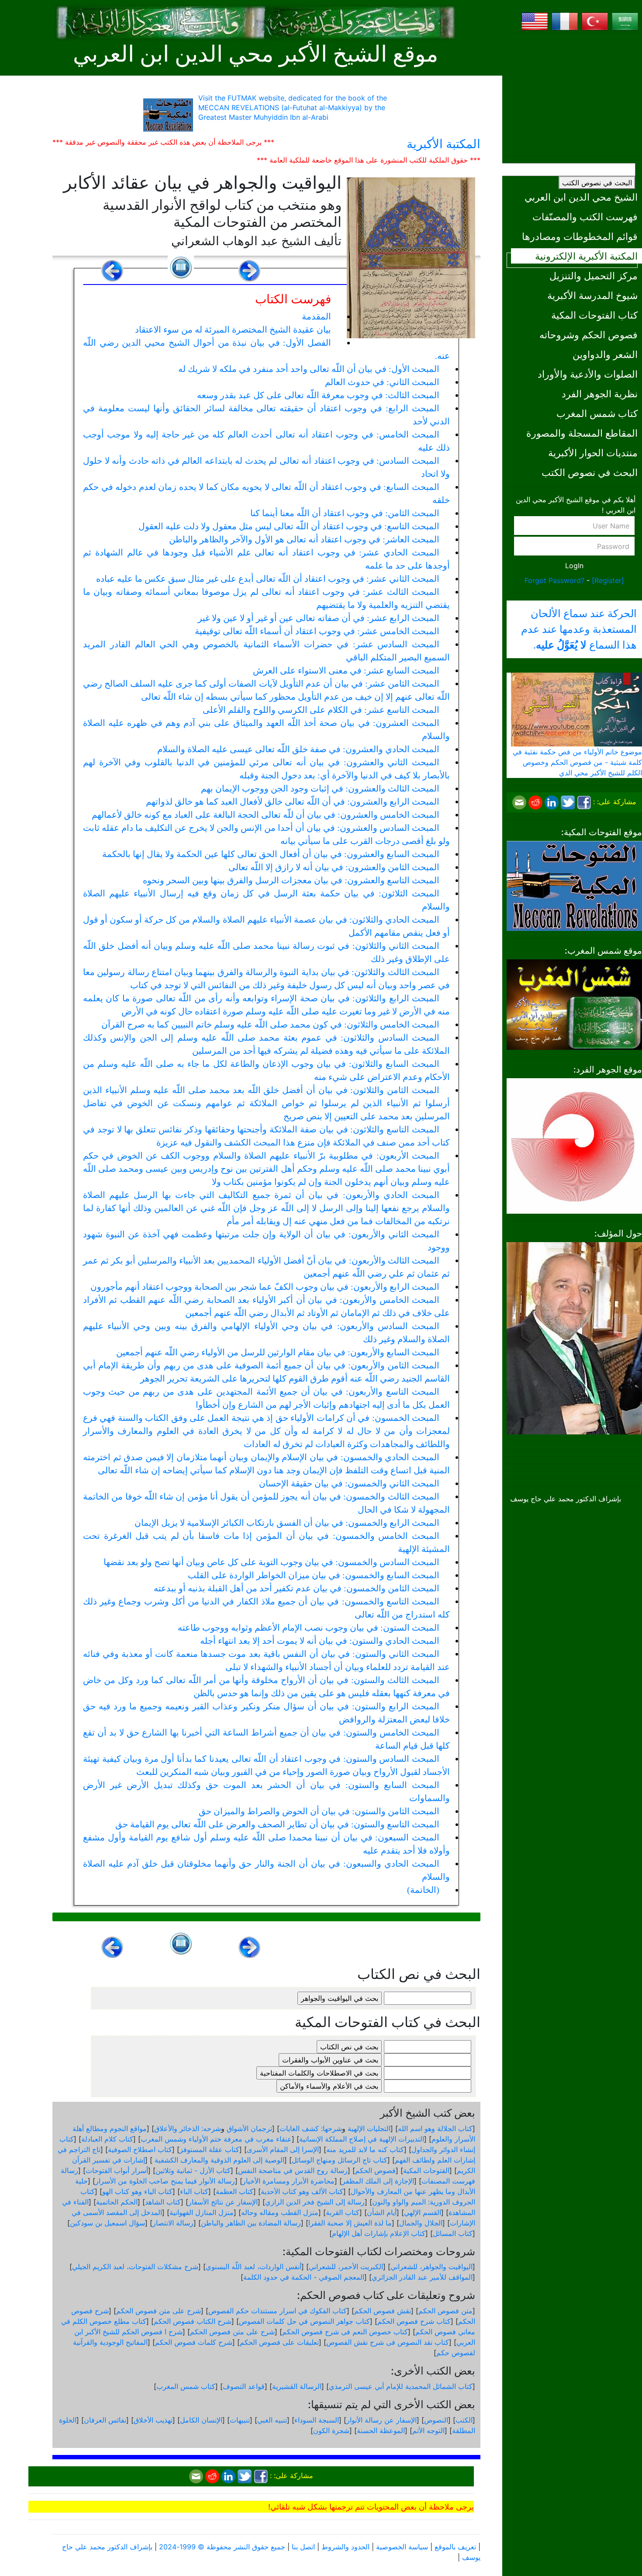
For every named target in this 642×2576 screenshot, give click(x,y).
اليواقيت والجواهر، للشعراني (431, 2267)
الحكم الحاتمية (117, 2202)
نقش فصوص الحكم (383, 2311)
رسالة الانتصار (173, 2223)
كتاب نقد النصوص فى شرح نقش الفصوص (388, 2342)
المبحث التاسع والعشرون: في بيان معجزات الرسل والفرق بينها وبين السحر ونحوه (291, 880)
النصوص (436, 2420)
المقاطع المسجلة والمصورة (582, 433)
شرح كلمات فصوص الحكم (194, 2342)
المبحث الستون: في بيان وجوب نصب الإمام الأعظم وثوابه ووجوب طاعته (309, 1628)
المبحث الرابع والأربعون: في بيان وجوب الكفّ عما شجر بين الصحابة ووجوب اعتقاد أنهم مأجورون (265, 1287)
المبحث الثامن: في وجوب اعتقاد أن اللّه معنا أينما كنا (345, 513)
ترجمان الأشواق (249, 2128)
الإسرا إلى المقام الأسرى (283, 2149)
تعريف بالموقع (455, 2547)
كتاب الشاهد (163, 2202)
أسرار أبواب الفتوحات (117, 2170)
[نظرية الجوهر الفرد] (574, 1145)
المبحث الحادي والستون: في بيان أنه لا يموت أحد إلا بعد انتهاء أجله (320, 1641)
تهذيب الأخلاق (153, 2420)
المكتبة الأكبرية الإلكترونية (586, 256)
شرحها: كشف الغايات (311, 2128)
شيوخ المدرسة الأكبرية (592, 295)
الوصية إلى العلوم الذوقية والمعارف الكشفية (218, 2160)
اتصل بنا (303, 2547)
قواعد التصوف (244, 2386)
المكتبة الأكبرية (444, 144)
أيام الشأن (382, 2212)
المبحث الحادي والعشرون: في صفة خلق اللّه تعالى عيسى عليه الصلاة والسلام (298, 749)
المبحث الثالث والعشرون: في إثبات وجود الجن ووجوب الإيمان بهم (320, 788)
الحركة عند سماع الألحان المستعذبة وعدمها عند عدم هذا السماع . (579, 629)
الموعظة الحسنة (381, 2430)
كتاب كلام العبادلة (107, 2139)
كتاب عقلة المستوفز (209, 2149)
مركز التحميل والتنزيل (594, 276)
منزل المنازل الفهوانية (202, 2212)
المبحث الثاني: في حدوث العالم (382, 382)
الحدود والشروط (345, 2547)
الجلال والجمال (421, 2223)
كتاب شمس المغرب (597, 413)
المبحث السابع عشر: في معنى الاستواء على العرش (346, 670)
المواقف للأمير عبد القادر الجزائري (422, 2277)
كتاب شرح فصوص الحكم (414, 2321)
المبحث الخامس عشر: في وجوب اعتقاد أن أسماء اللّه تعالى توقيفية (317, 631)
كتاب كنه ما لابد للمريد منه (365, 2149)
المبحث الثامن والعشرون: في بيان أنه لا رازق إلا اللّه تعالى (334, 867)
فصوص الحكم (375, 2170)
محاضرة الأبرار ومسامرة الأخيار (288, 2181)
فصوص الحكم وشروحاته (588, 335)
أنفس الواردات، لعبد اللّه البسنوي (254, 2267)
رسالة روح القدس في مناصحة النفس (293, 2170)
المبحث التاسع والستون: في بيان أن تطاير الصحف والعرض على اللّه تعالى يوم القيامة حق (277, 1824)
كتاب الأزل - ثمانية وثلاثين (193, 2170)
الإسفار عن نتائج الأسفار (223, 2202)
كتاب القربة (343, 2212)
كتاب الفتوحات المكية (594, 315)
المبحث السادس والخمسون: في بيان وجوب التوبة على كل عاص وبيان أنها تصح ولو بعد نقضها (271, 1562)
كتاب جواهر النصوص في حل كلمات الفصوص (304, 2321)
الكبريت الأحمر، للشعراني (346, 2267)
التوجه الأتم (428, 2430)
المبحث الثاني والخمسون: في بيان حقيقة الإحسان (349, 1483)
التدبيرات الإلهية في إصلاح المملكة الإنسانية (362, 2139)
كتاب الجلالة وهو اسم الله (435, 2128)
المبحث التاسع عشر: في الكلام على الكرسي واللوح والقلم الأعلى (321, 710)
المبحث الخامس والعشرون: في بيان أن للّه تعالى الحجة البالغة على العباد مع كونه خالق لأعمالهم (266, 815)
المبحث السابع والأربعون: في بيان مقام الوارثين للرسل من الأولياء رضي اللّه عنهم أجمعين (278, 1352)
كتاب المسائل (453, 2233)
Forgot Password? (554, 580)
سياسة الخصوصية (402, 2547)
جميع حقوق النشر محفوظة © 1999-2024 (222, 2547)
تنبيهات (240, 2420)
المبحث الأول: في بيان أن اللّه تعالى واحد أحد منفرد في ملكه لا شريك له (309, 369)
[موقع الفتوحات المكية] (574, 885)
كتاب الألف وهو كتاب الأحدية (302, 2191)
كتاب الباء (194, 2191)
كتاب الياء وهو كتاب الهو (137, 2191)
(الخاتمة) (423, 1890)
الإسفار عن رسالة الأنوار (381, 2420)
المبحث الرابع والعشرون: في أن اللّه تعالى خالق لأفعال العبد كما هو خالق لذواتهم (293, 802)
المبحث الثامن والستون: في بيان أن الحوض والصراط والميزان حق (319, 1811)
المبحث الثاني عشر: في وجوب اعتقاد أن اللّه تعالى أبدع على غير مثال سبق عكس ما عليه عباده (268, 579)
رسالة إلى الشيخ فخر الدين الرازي (315, 2202)
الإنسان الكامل (201, 2420)
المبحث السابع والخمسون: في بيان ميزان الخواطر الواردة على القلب (314, 1575)
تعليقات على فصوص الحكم (279, 2342)
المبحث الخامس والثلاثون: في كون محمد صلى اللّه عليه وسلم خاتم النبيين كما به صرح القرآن (270, 1024)
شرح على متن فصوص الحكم (159, 2311)
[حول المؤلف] (574, 1337)
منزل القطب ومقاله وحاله (280, 2212)
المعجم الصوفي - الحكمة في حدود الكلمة (304, 2277)
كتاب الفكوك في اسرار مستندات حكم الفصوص (278, 2311)
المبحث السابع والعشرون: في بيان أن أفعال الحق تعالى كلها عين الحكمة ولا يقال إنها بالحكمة (271, 854)
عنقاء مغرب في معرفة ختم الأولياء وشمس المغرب (216, 2139)
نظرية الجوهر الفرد (600, 394)
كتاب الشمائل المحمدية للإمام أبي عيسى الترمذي (401, 2386)
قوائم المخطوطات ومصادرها (580, 236)
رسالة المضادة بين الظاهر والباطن (251, 2223)
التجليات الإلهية (369, 2128)
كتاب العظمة (235, 2191)
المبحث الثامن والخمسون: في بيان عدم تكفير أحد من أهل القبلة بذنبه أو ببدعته (297, 1588)
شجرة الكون (331, 2430)
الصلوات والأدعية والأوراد (588, 374)
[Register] (608, 580)
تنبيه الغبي (272, 2420)
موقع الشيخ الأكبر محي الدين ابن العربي (255, 54)
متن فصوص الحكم (445, 2311)
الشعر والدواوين (605, 354)
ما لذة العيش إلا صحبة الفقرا (350, 2223)
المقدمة (316, 316)
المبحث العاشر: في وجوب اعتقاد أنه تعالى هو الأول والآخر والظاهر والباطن (304, 539)
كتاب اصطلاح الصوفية (140, 2149)
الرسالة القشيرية (297, 2386)
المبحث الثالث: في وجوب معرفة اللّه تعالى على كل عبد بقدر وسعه (318, 395)
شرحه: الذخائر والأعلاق (188, 2128)
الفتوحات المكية (426, 2170)
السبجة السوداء (317, 2420)
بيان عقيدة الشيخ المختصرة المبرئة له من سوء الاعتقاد (233, 330)
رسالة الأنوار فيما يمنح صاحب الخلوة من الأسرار (165, 2181)
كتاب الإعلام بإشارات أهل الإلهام (379, 2233)
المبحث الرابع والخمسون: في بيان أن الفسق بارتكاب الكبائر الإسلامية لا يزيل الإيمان (287, 1523)
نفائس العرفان (105, 2420)
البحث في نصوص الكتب (597, 183)
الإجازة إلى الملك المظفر (378, 2181)
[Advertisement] (574, 94)
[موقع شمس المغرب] (574, 1004)
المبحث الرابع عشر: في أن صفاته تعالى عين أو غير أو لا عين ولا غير (319, 618)
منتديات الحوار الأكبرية (593, 453)
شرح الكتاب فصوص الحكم (193, 2321)
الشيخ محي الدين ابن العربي (581, 197)
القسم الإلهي (423, 2212)
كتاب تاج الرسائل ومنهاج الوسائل (340, 2160)
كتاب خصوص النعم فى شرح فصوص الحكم (345, 2332)
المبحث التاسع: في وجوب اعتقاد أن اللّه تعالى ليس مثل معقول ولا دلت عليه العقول (289, 526)
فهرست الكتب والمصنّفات (585, 217)
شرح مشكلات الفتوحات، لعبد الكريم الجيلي (135, 2267)
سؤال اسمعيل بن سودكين (107, 2223)
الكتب (464, 2420)
